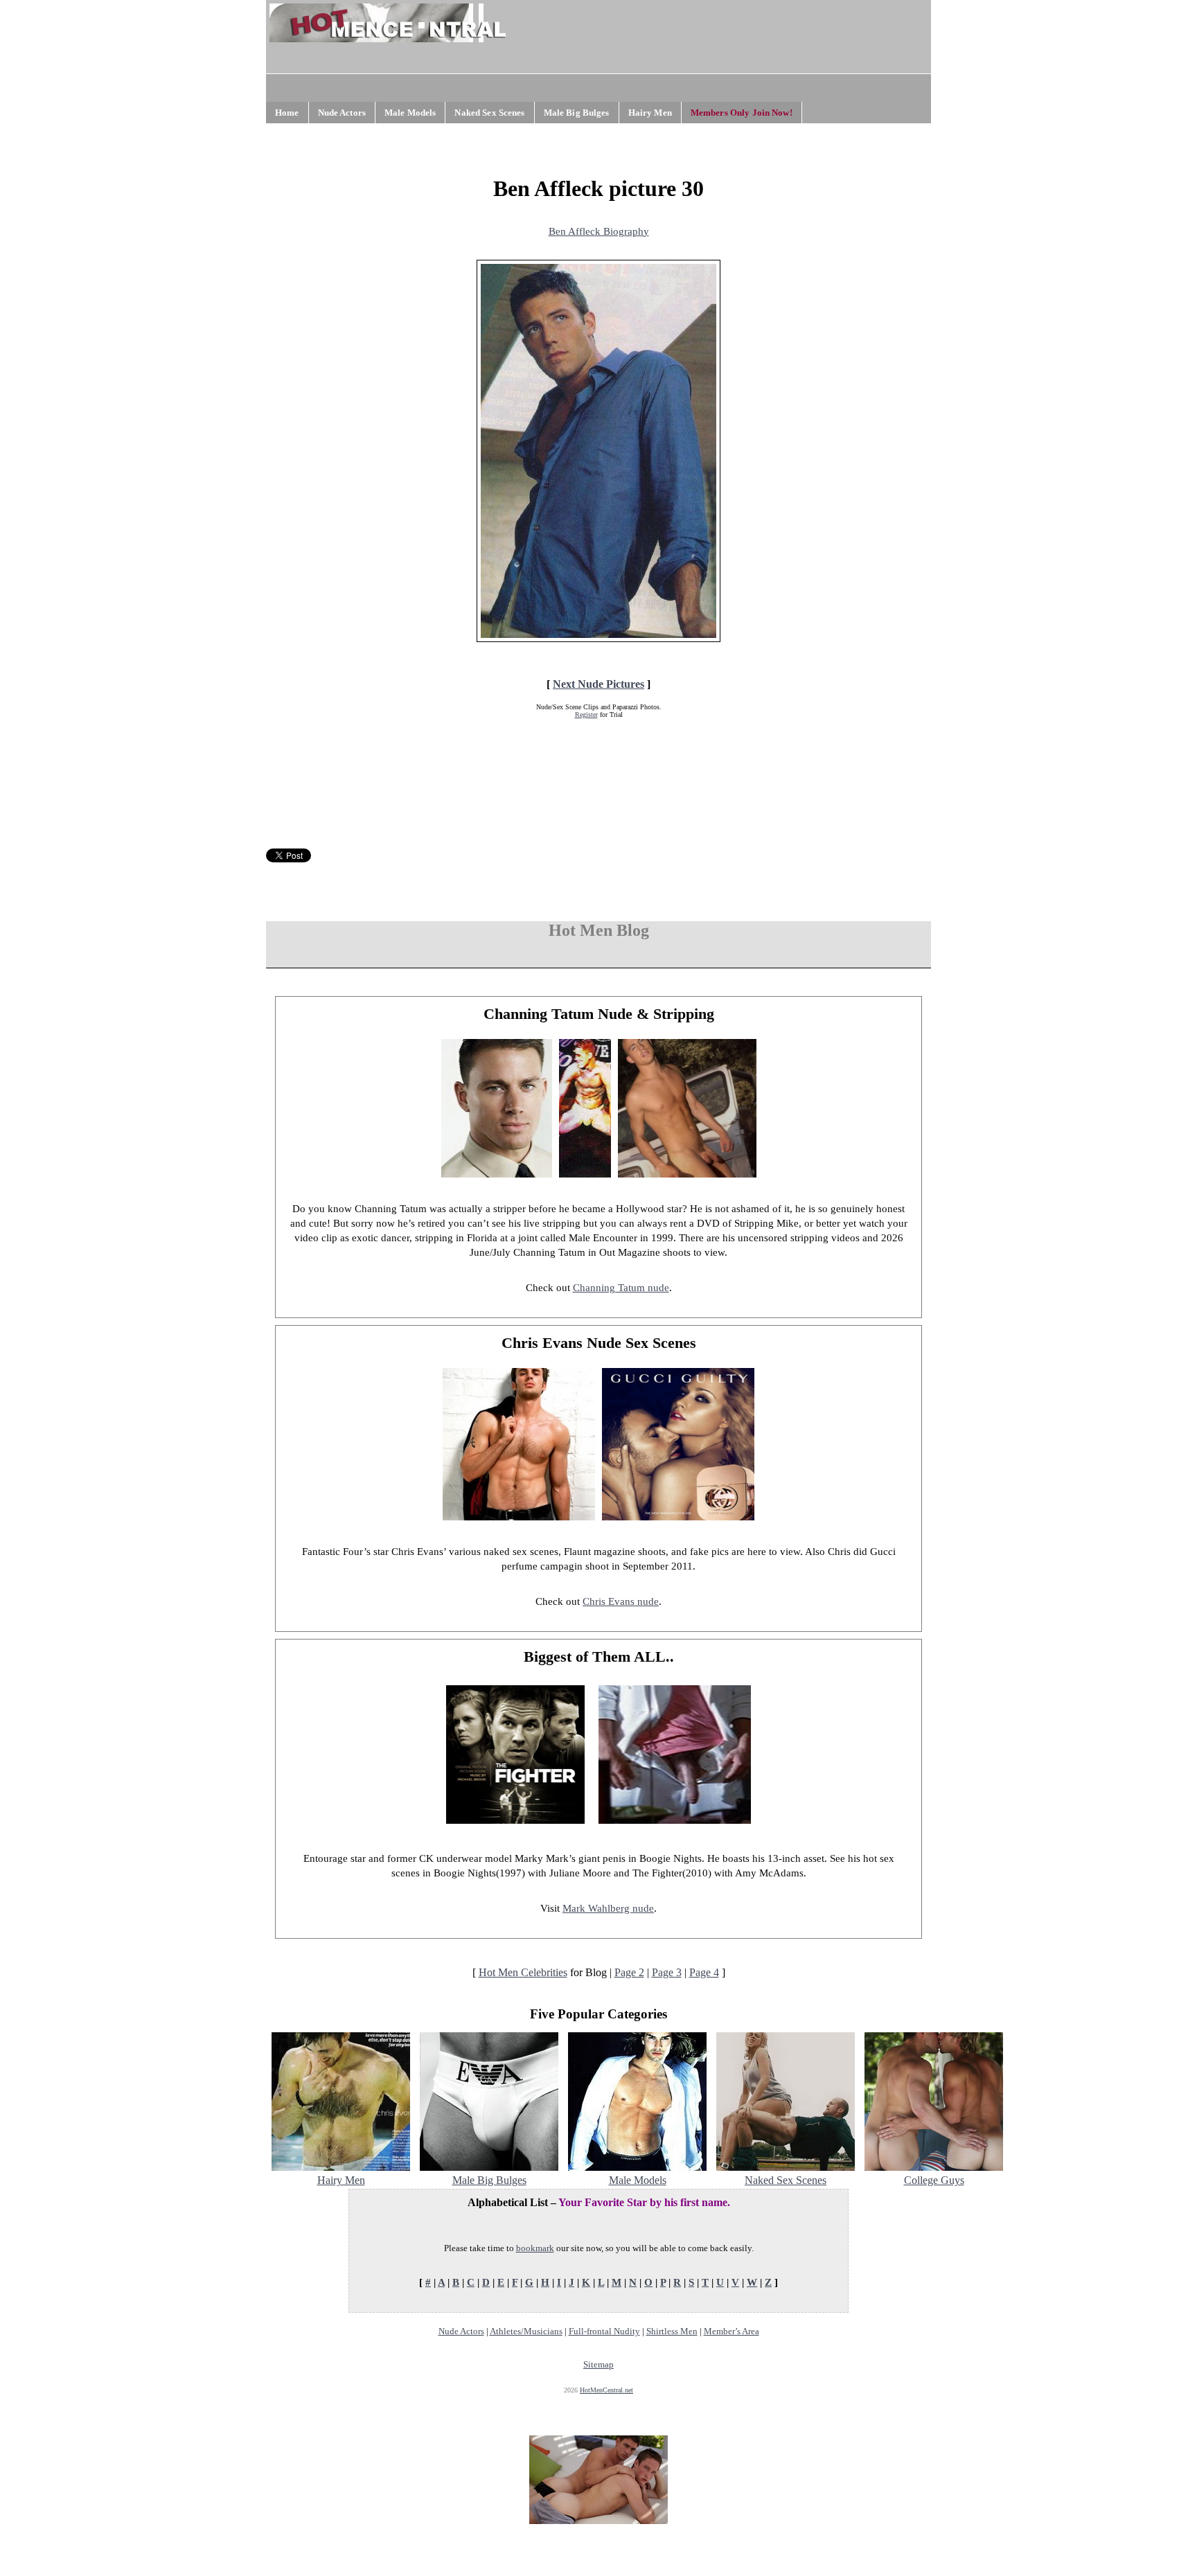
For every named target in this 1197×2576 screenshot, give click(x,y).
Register (586, 714)
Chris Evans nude (621, 1601)
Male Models (410, 113)
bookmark (535, 2248)
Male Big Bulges (577, 113)
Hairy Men (650, 113)
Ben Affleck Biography (599, 231)
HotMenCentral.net (606, 2390)
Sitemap (598, 2364)
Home (287, 113)
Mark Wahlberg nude (608, 1908)
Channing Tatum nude (621, 1288)
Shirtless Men (672, 2331)
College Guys (934, 2180)
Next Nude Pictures (598, 684)
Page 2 (629, 1972)
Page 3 (667, 1972)
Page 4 (704, 1972)
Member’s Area (731, 2331)
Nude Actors (342, 113)
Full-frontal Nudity (604, 2331)
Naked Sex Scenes (489, 113)
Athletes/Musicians (526, 2331)
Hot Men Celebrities (523, 1972)
